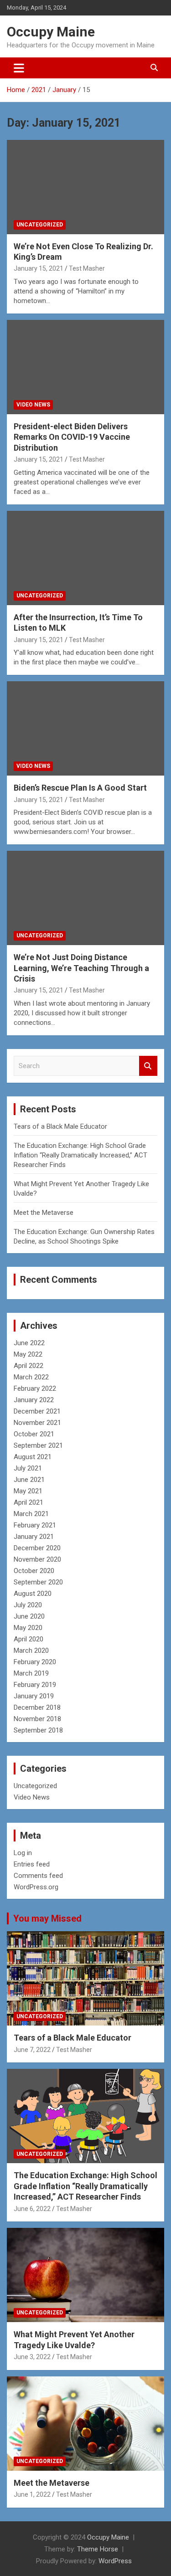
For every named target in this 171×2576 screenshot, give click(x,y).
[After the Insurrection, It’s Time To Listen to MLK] (85, 558)
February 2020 (35, 1662)
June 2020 (29, 1616)
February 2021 (35, 1525)
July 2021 (28, 1468)
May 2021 (28, 1491)
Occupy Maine (51, 32)
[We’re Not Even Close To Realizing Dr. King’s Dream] (85, 187)
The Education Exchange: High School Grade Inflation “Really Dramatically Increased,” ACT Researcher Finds (80, 1155)
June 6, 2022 (32, 2209)
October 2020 (34, 1571)
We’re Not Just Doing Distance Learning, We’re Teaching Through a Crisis (81, 968)
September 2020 (38, 1582)
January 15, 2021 (39, 268)
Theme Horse (98, 2549)
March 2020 (31, 1650)
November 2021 (37, 1423)
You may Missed (47, 1918)
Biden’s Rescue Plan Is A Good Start (80, 788)
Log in (23, 1853)
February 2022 (35, 1388)
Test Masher (87, 268)
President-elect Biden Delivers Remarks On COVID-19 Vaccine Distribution (72, 437)
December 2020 (37, 1548)
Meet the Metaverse (44, 1213)
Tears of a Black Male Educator (60, 1126)
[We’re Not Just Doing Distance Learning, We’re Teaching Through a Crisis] (85, 898)
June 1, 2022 (32, 2494)
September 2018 (38, 1730)
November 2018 (37, 1719)
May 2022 (28, 1354)
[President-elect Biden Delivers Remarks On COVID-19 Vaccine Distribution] (85, 367)
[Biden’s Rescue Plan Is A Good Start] (85, 729)
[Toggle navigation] (19, 68)
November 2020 (37, 1559)
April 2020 (28, 1639)
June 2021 (29, 1480)
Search (148, 1066)
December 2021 (37, 1411)
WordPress (115, 2561)
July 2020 (28, 1605)
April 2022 (28, 1366)
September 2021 (38, 1445)
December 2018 (37, 1707)
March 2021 (31, 1514)
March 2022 (31, 1377)
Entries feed (32, 1864)
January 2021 (34, 1537)
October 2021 (34, 1434)
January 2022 (34, 1400)
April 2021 (28, 1502)
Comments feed (38, 1876)
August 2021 (33, 1457)
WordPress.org (36, 1887)
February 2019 (35, 1685)
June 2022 (29, 1343)
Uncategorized (40, 225)
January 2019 (34, 1696)
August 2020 (33, 1594)
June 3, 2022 (32, 2357)
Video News (33, 405)
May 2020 (28, 1628)
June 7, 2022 (32, 2050)
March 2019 (31, 1673)
